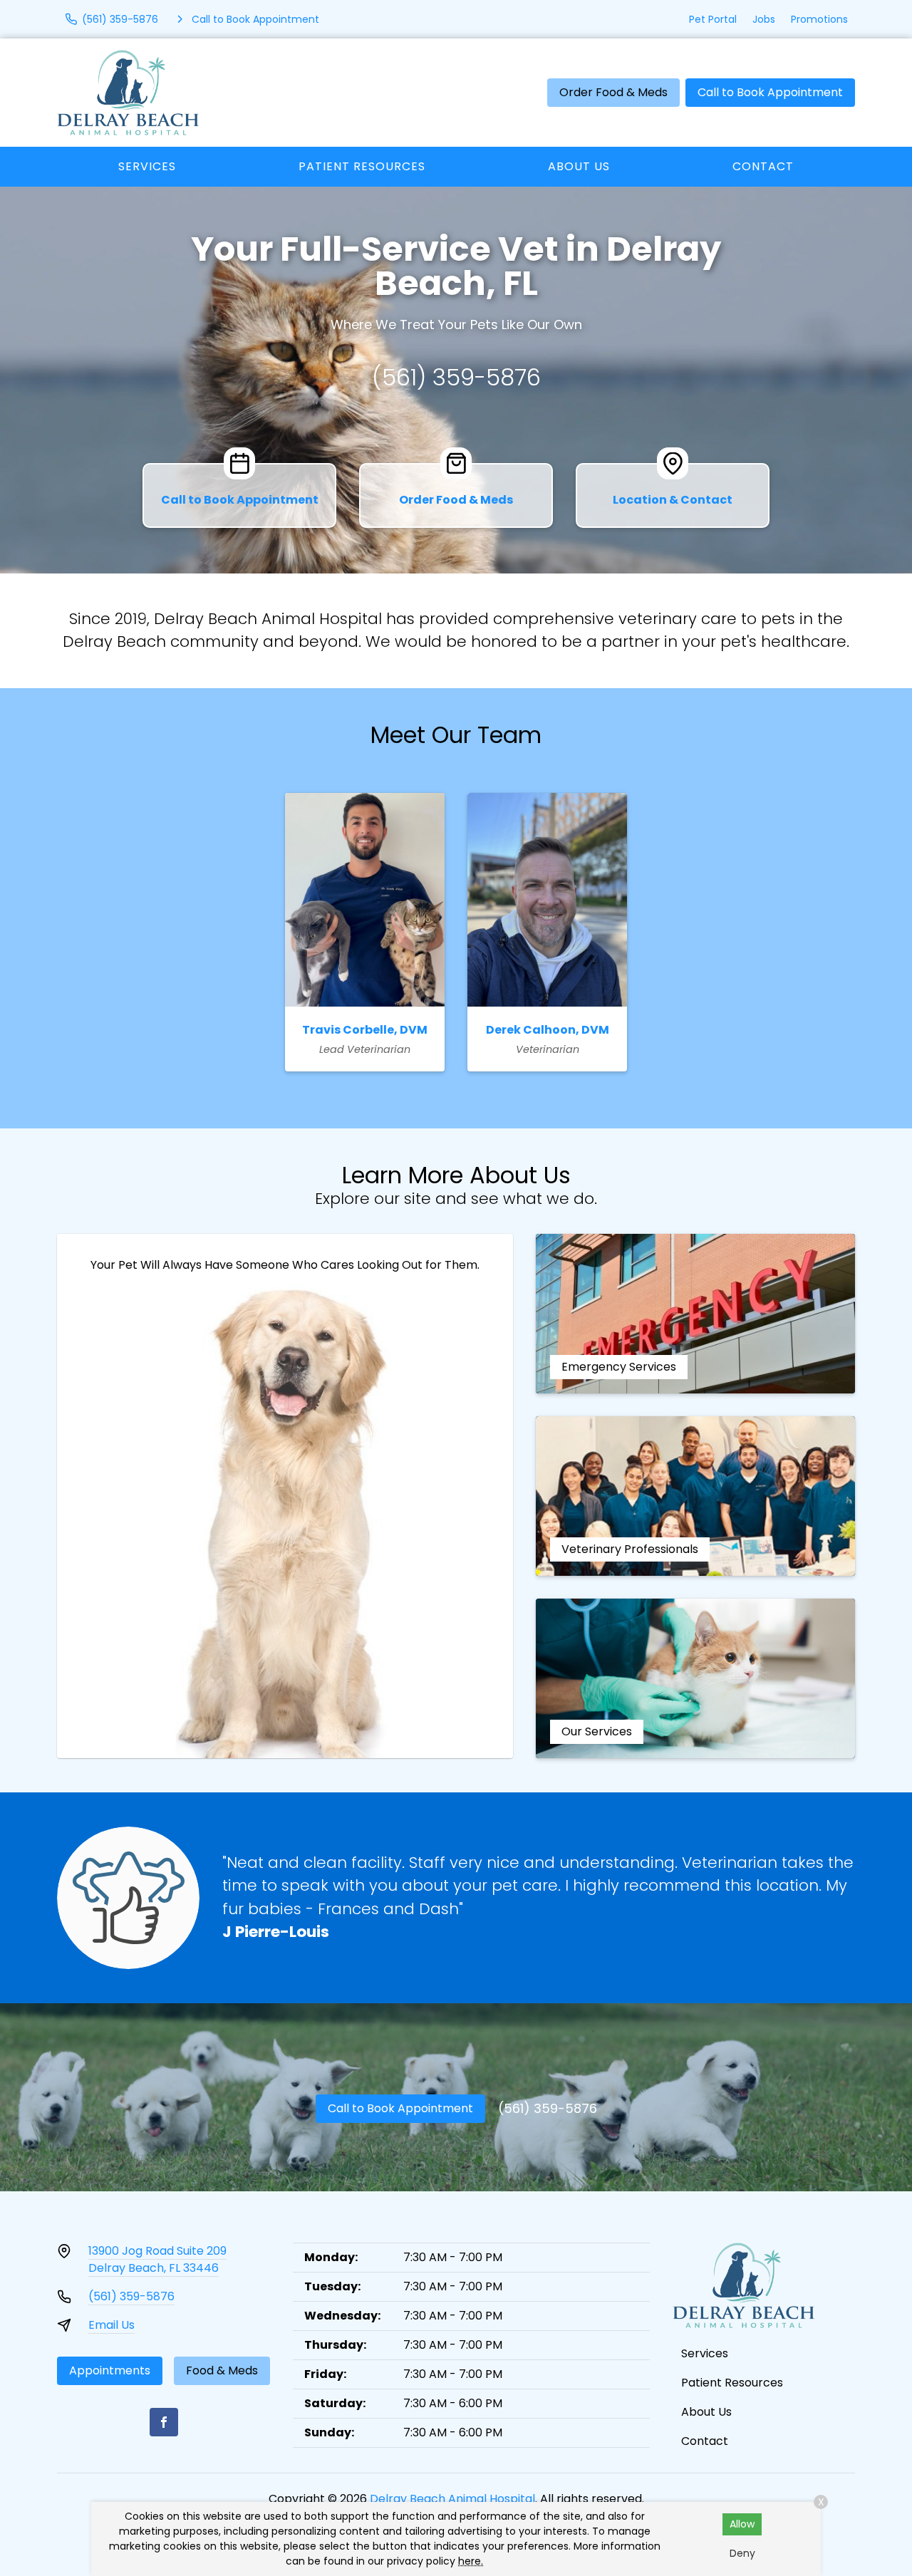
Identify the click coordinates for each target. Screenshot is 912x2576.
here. (471, 2561)
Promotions (819, 19)
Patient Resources (362, 166)
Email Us (112, 2325)
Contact (763, 166)
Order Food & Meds (613, 92)
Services (147, 166)
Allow (742, 2524)
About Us (579, 166)
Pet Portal (713, 19)
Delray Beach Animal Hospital (452, 2499)
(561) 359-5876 (456, 377)
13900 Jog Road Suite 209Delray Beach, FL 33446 (157, 2259)
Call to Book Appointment (770, 92)
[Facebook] (164, 2422)
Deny (742, 2553)
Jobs (764, 19)
